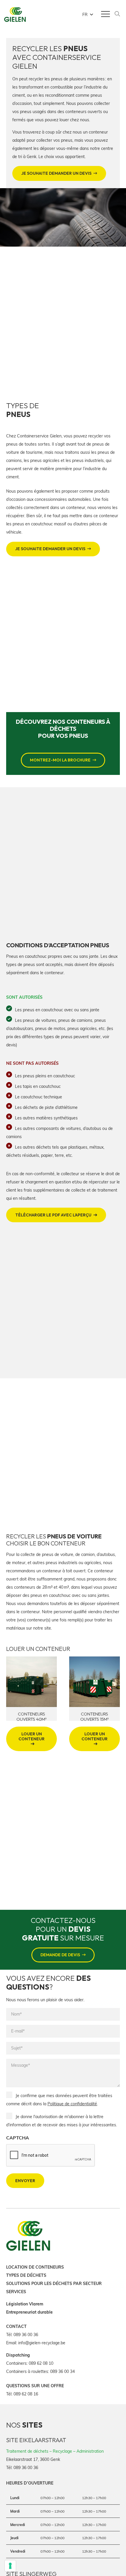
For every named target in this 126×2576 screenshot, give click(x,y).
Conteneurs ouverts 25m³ (95, 1717)
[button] (87, 15)
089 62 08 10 (41, 2363)
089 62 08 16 (26, 2394)
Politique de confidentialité (72, 2104)
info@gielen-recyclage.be (42, 2343)
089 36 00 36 (26, 2334)
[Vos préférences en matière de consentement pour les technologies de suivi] (10, 2566)
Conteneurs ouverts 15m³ (31, 1717)
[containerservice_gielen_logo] (15, 15)
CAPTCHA (18, 2138)
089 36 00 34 (62, 2371)
